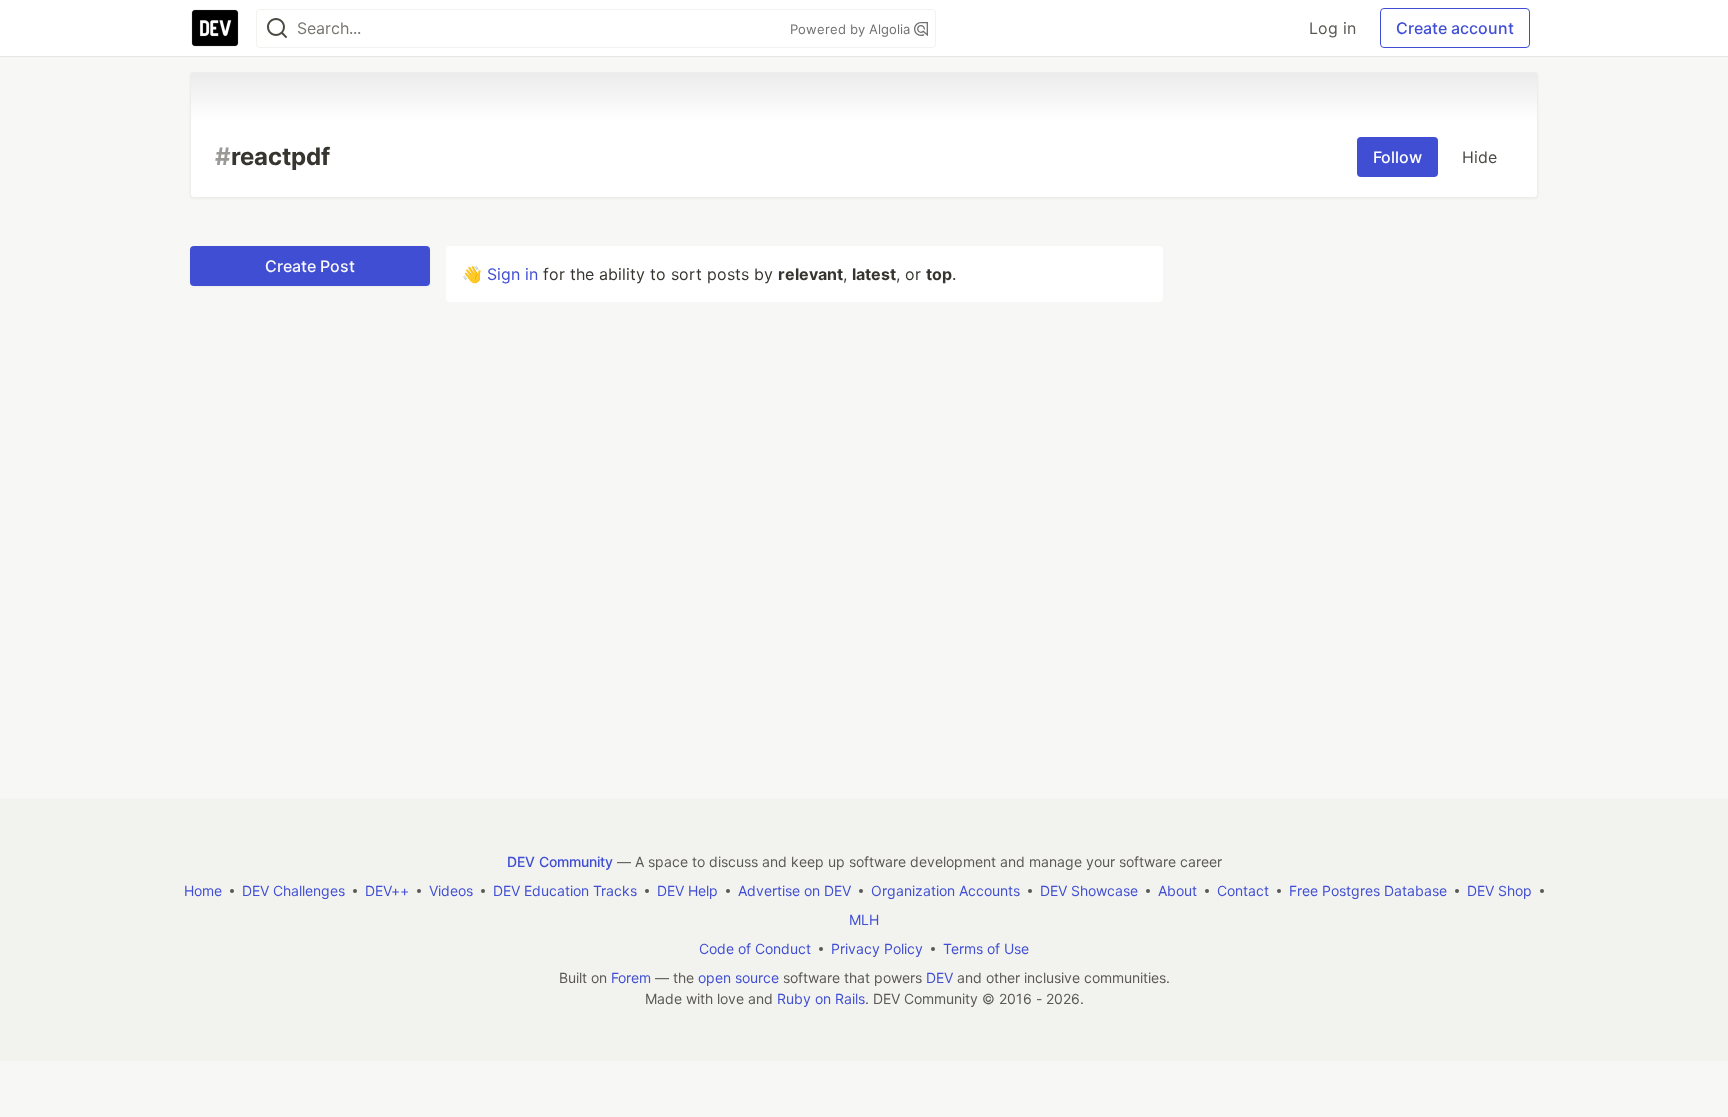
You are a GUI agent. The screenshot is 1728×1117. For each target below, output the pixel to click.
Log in (1332, 28)
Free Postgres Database (1368, 890)
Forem (631, 977)
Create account (1455, 28)
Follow (1397, 157)
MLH (864, 919)
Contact (1243, 890)
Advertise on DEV (794, 890)
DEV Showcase (1089, 890)
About (1177, 890)
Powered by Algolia (852, 29)
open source (738, 977)
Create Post (310, 266)
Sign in (512, 274)
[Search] (277, 28)
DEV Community (560, 861)
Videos (451, 890)
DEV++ (387, 890)
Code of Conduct (755, 948)
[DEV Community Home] (215, 28)
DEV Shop (1499, 890)
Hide (1479, 157)
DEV (939, 977)
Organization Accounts (945, 890)
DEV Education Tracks (565, 890)
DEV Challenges (293, 890)
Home (203, 890)
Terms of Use (986, 948)
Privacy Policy (877, 948)
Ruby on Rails (821, 998)
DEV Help (687, 890)
